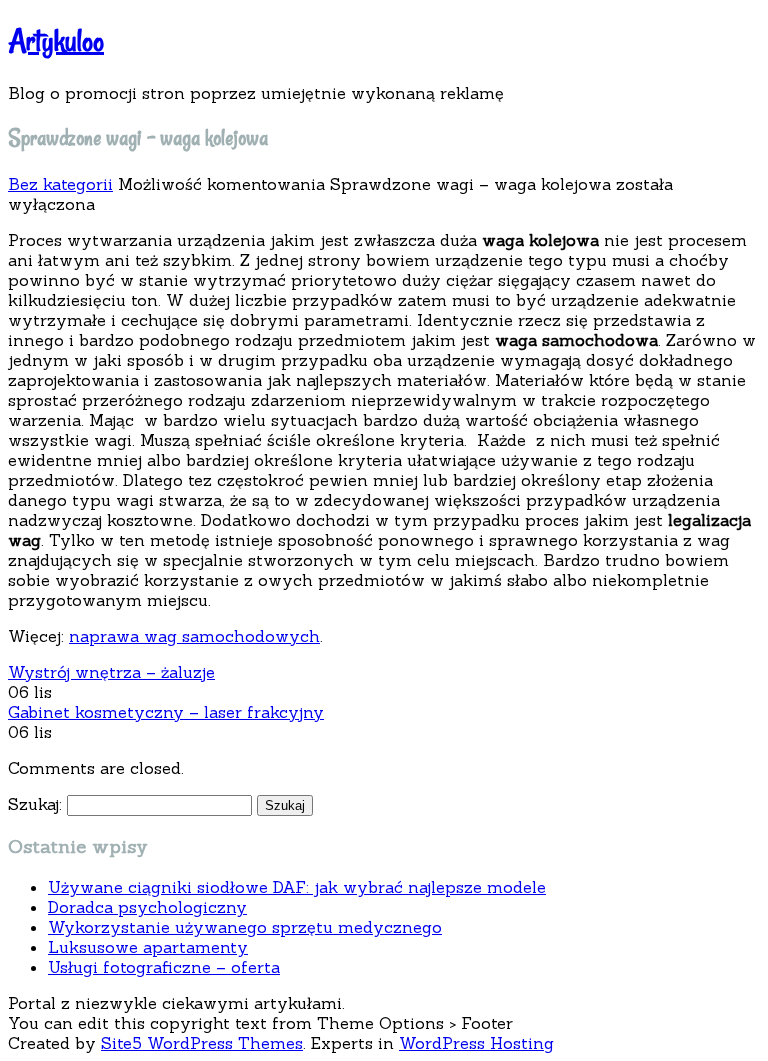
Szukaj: (35, 804)
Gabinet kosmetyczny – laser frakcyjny (166, 712)
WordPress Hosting (476, 1043)
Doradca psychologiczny (147, 907)
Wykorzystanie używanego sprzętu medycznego (245, 927)
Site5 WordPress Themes (202, 1043)
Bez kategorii (60, 184)
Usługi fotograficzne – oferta (164, 967)
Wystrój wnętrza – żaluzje (111, 672)
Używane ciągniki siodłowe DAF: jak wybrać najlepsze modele (297, 887)
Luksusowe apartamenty (148, 947)
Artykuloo (56, 40)
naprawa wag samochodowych (194, 636)
